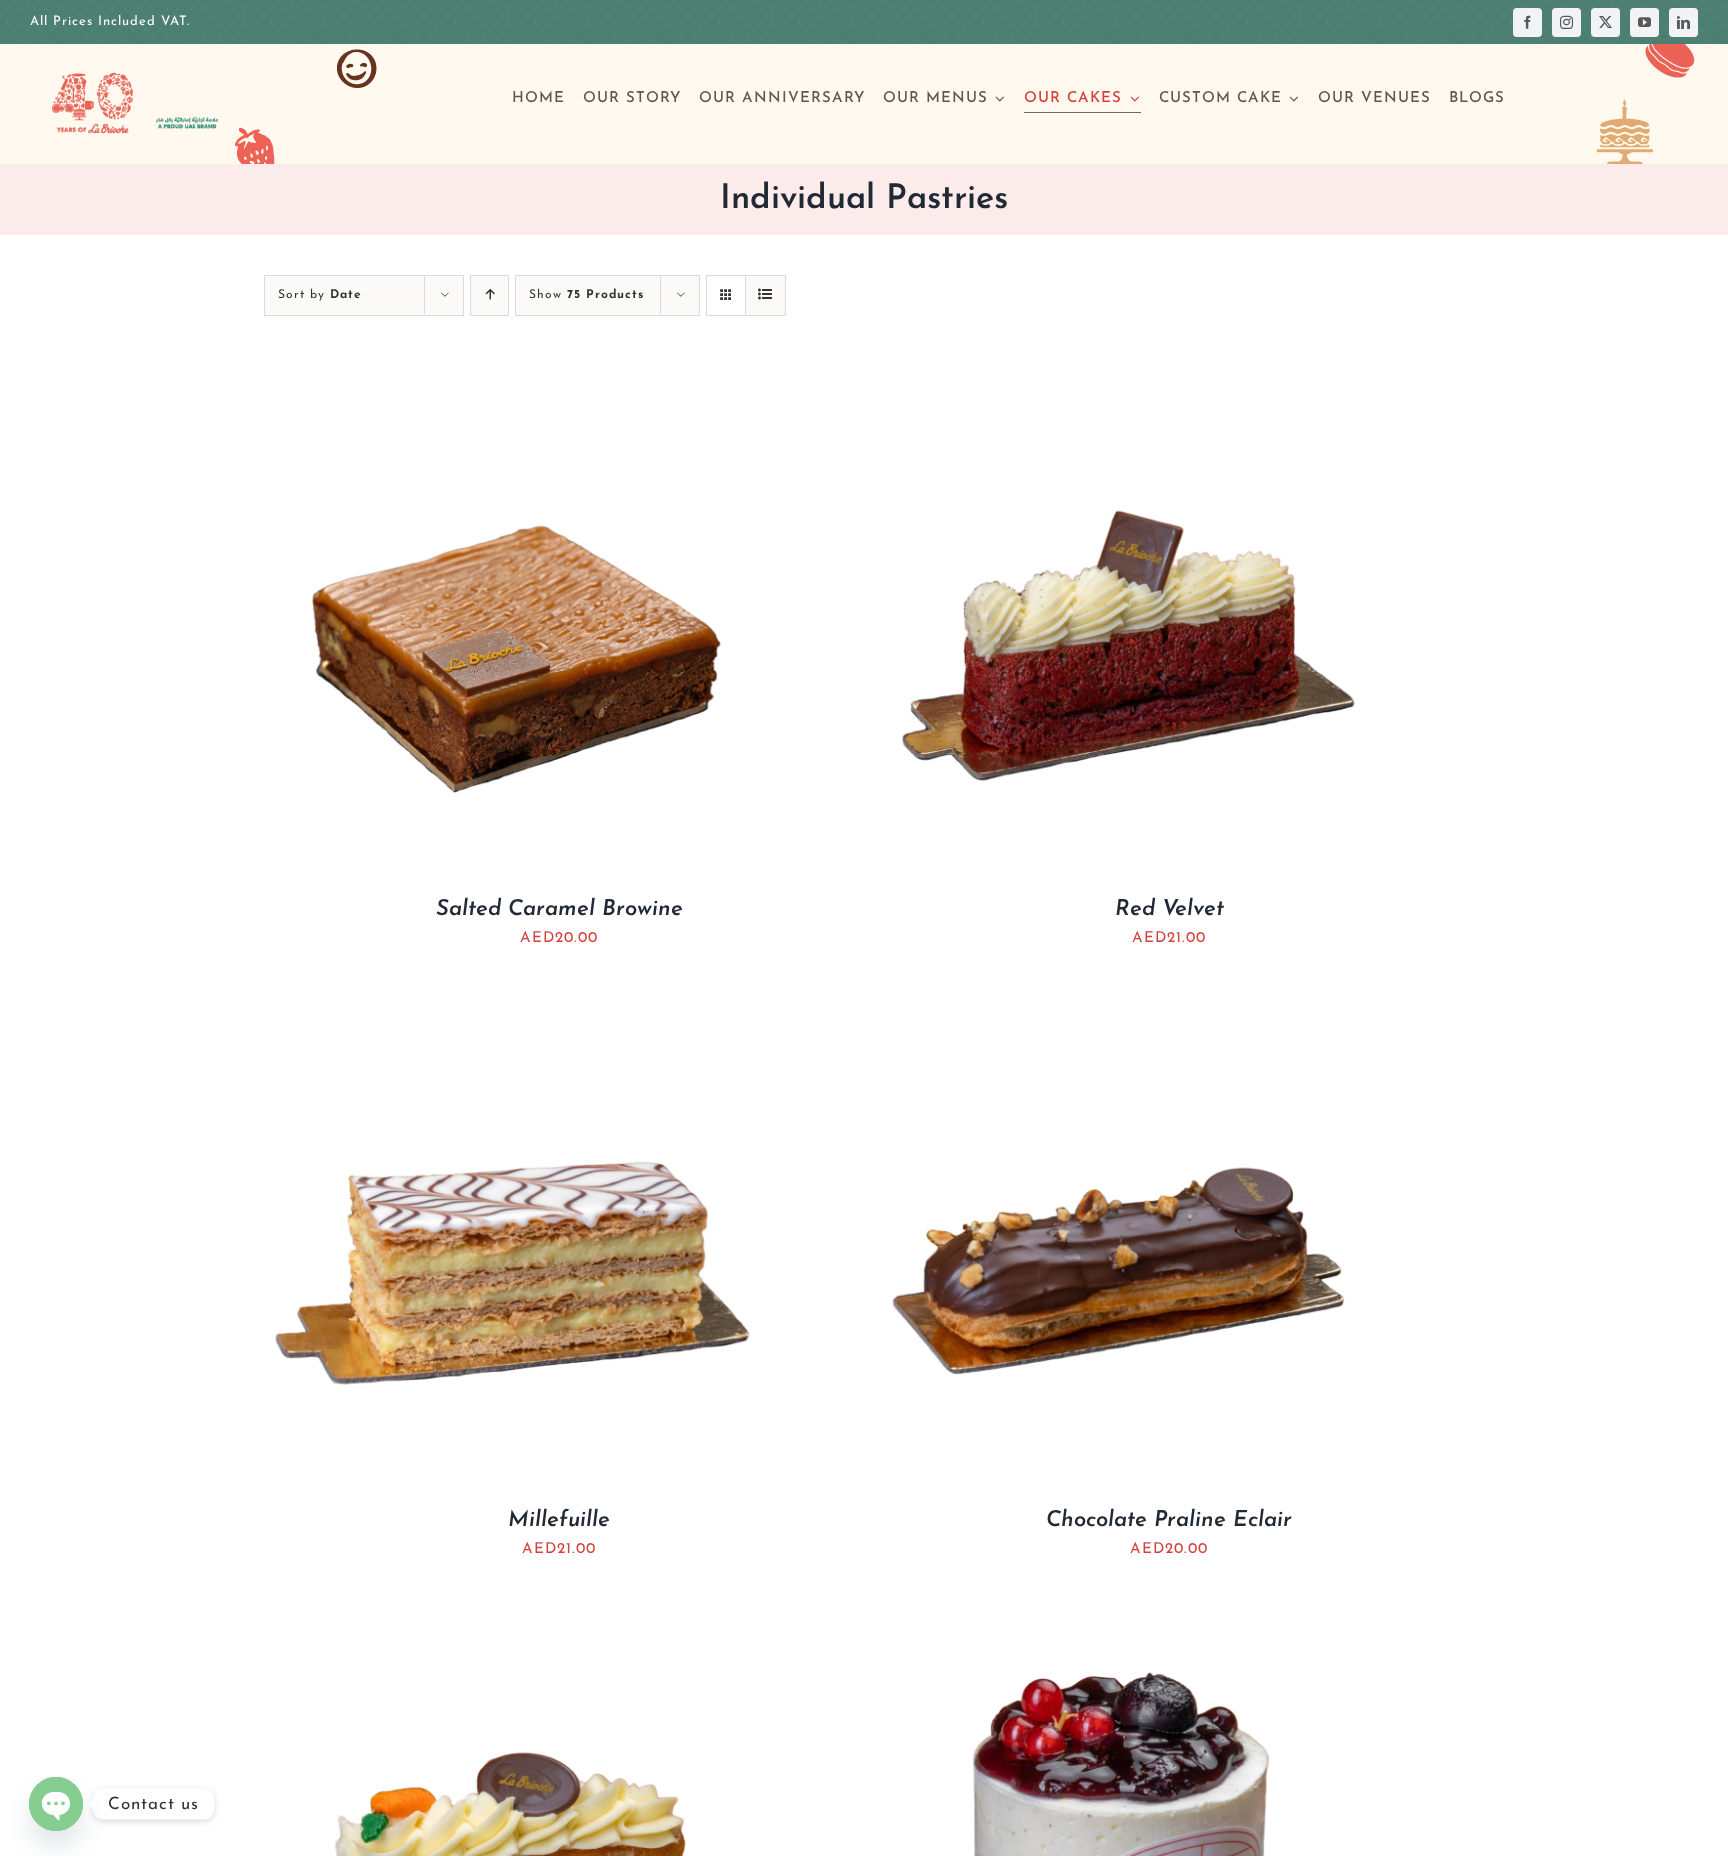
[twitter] (1605, 22)
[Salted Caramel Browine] (514, 389)
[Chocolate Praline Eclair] (1124, 1000)
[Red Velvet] (1124, 389)
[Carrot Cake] (514, 1611)
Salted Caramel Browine (559, 909)
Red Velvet (1169, 909)
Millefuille (559, 1520)
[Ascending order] (489, 295)
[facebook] (1527, 22)
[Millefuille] (514, 1000)
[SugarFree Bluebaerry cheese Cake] (1124, 1611)
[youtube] (1644, 22)
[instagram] (1566, 22)
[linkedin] (1683, 22)
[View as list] (765, 295)
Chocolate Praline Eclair (1169, 1520)
